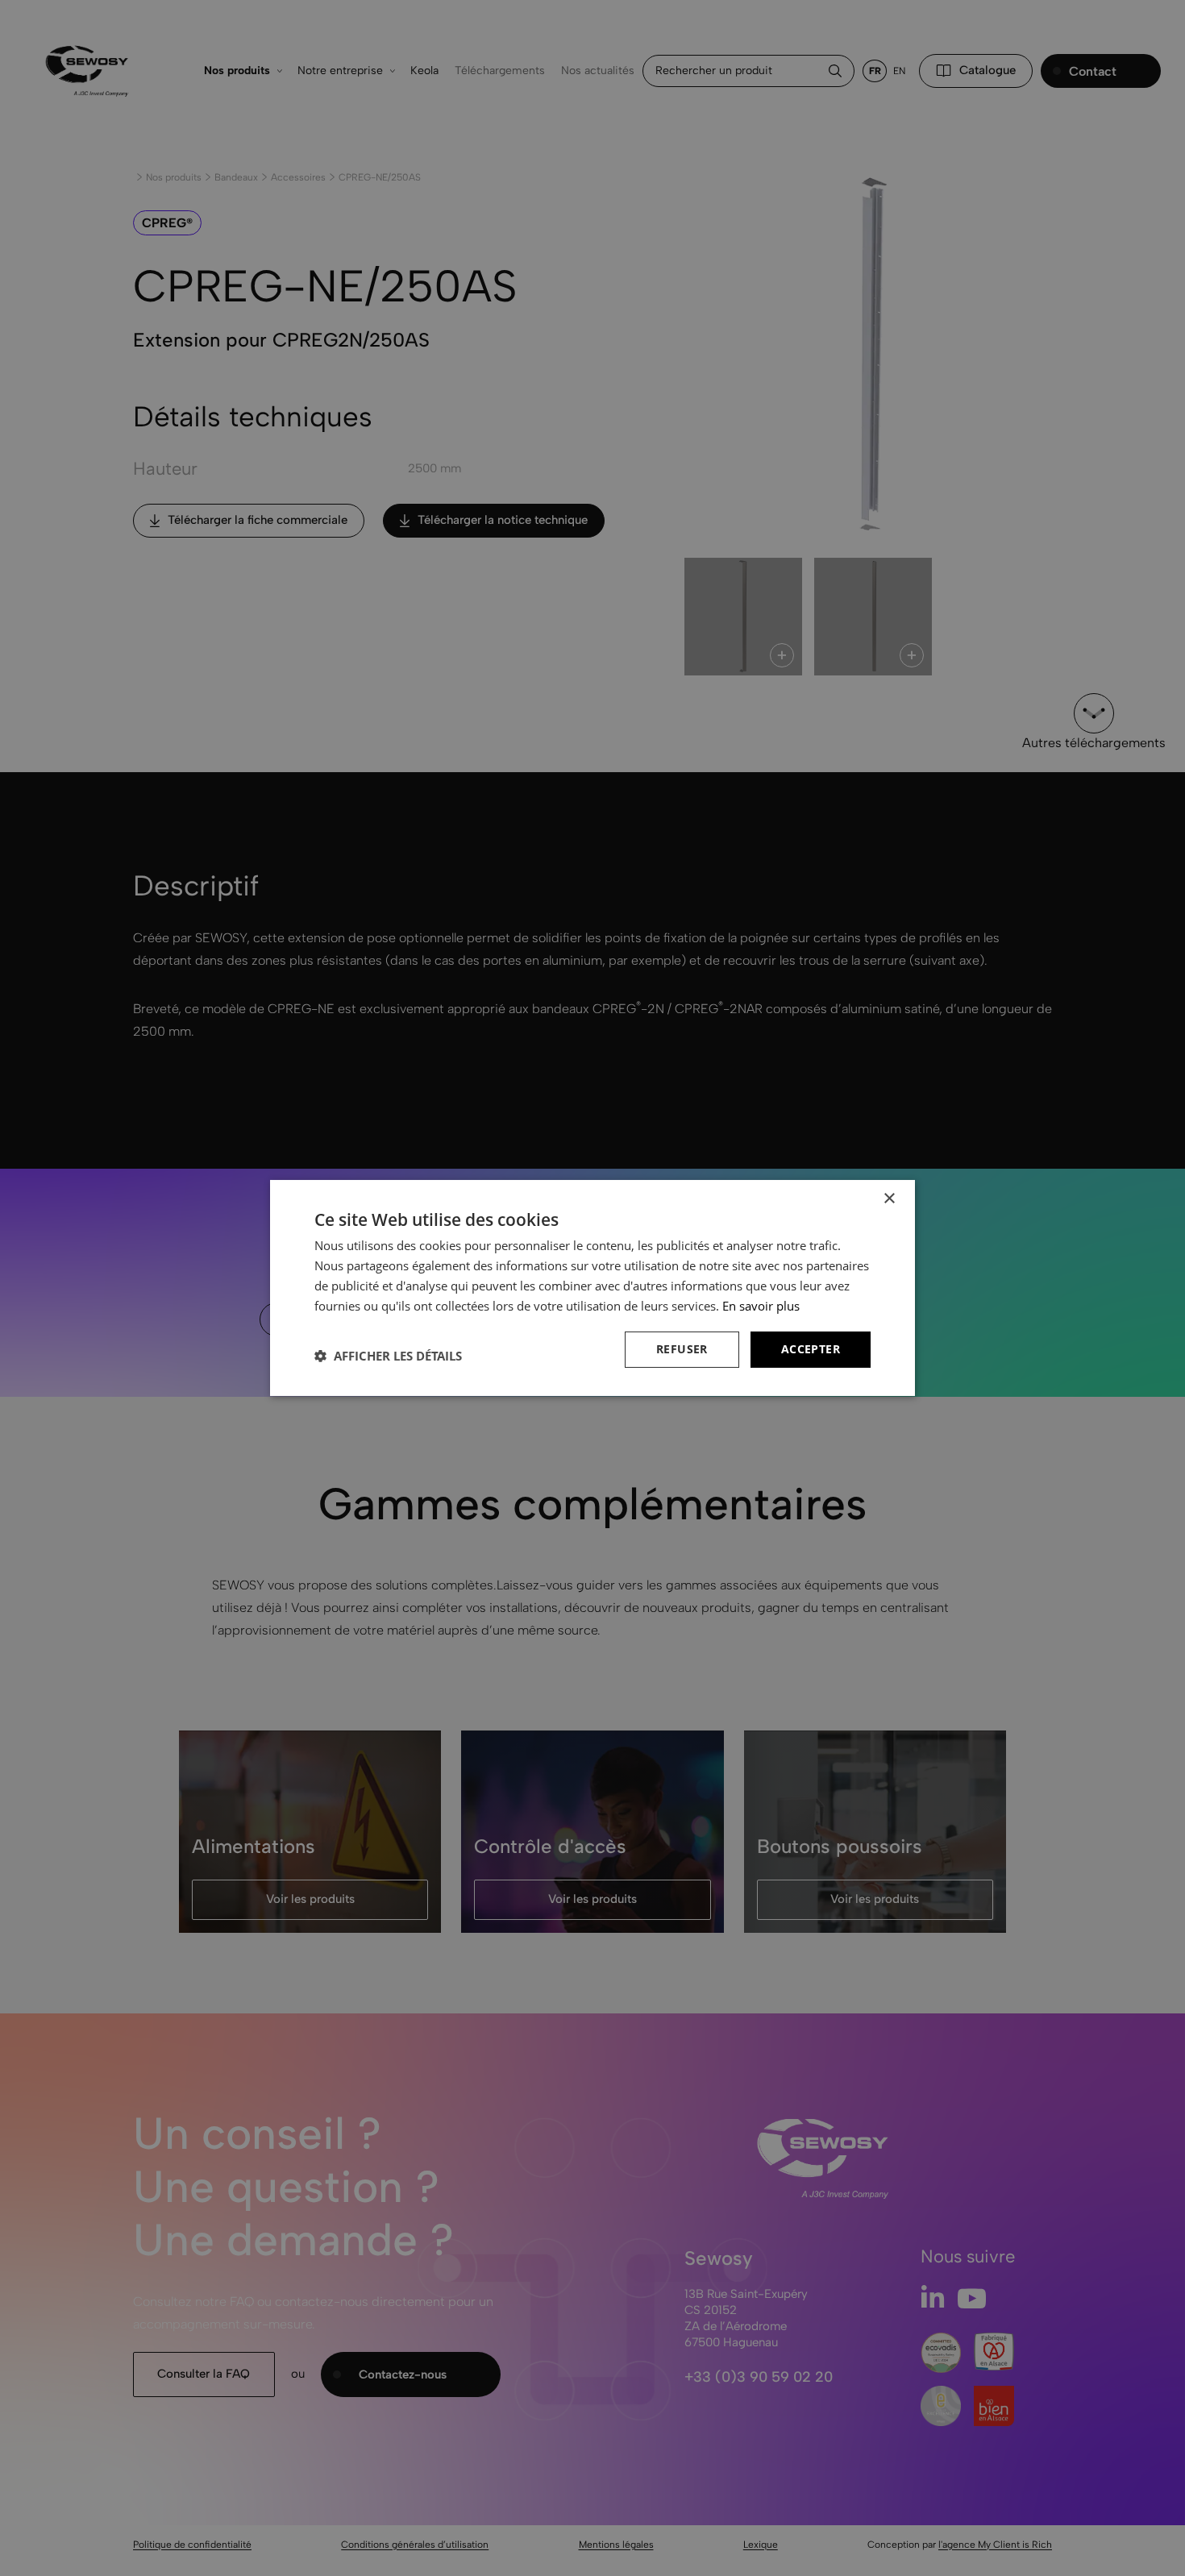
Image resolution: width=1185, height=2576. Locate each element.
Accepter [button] (811, 1349)
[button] (388, 1356)
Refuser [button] (682, 1349)
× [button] (889, 1199)
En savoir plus (761, 1306)
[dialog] (592, 1288)
